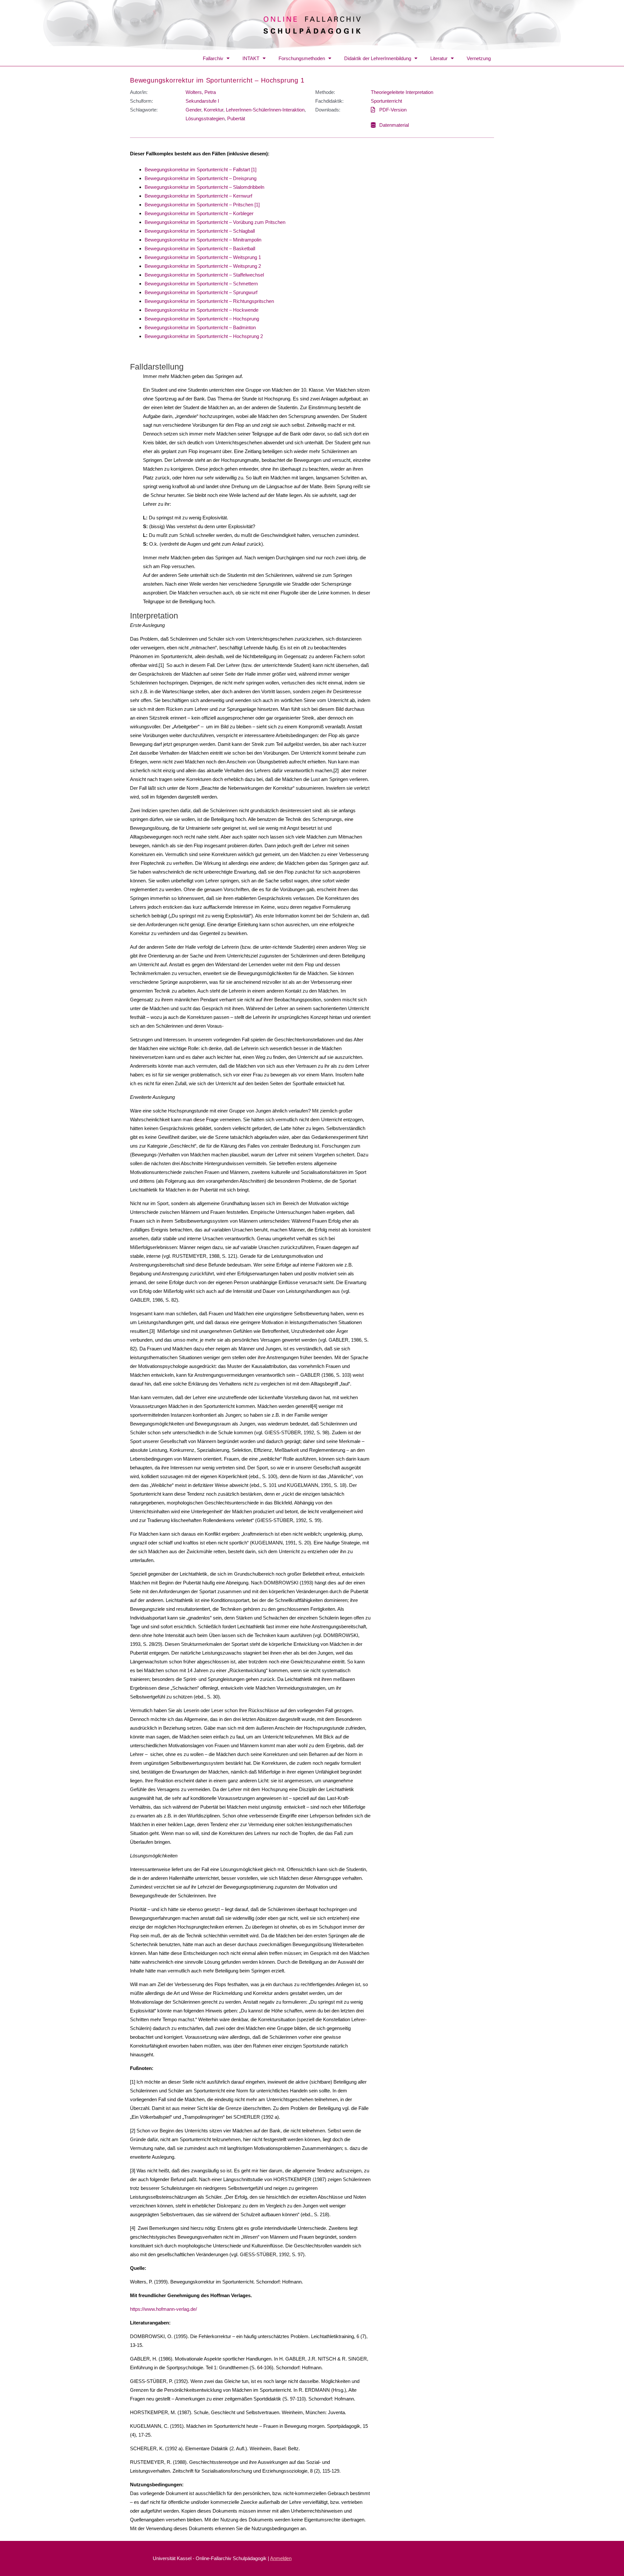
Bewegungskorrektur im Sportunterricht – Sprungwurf (201, 292)
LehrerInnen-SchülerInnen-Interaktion (265, 110)
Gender (193, 110)
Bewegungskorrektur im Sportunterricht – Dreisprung (201, 178)
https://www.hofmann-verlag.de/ (163, 2309)
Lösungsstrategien (205, 118)
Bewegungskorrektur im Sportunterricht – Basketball (200, 248)
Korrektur (214, 110)
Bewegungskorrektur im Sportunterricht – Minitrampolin (203, 240)
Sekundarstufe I (202, 101)
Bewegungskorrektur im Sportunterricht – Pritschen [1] (202, 205)
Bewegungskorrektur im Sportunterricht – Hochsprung (202, 319)
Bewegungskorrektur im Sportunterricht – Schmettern (201, 284)
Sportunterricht (386, 101)
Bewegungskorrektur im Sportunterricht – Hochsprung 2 (204, 336)
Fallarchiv (213, 58)
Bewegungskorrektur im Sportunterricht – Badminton (200, 327)
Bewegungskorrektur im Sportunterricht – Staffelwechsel (204, 275)
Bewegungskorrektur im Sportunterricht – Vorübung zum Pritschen (215, 222)
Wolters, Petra (201, 92)
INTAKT (251, 58)
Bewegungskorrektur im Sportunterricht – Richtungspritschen (209, 301)
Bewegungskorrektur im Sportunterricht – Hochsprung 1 (217, 80)
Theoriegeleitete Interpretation (402, 92)
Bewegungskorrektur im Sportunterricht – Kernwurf (198, 196)
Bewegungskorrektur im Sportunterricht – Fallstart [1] (201, 169)
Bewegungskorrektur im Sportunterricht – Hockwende (201, 310)
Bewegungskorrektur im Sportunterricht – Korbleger (199, 213)
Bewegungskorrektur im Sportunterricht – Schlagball (200, 231)
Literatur (439, 58)
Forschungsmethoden (302, 58)
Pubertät (236, 118)
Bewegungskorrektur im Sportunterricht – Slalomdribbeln (204, 187)
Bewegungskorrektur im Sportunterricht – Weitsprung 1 (203, 257)
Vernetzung (479, 58)
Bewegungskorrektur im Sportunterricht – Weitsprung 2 (203, 266)
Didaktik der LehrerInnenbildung (378, 58)
